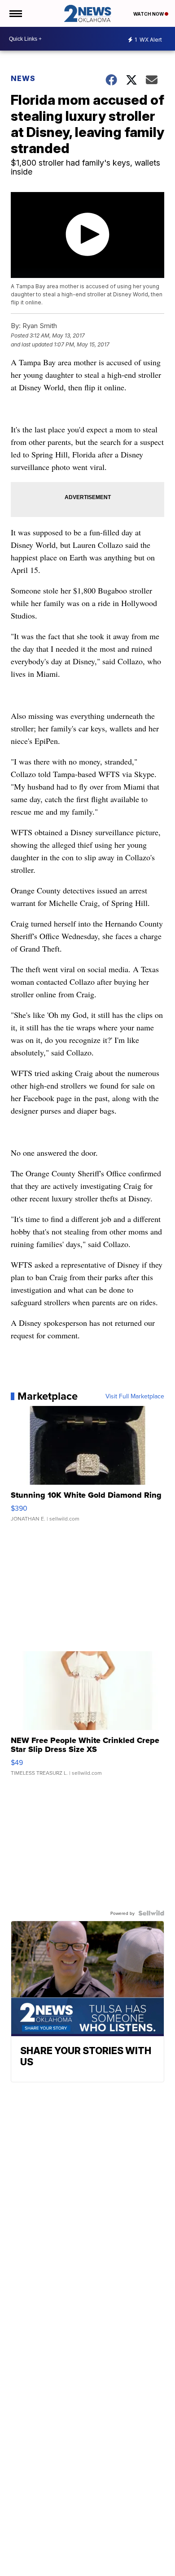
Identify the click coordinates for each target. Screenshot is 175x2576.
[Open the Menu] (15, 13)
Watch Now (149, 14)
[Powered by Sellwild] (151, 1913)
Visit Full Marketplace (135, 1396)
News (23, 78)
